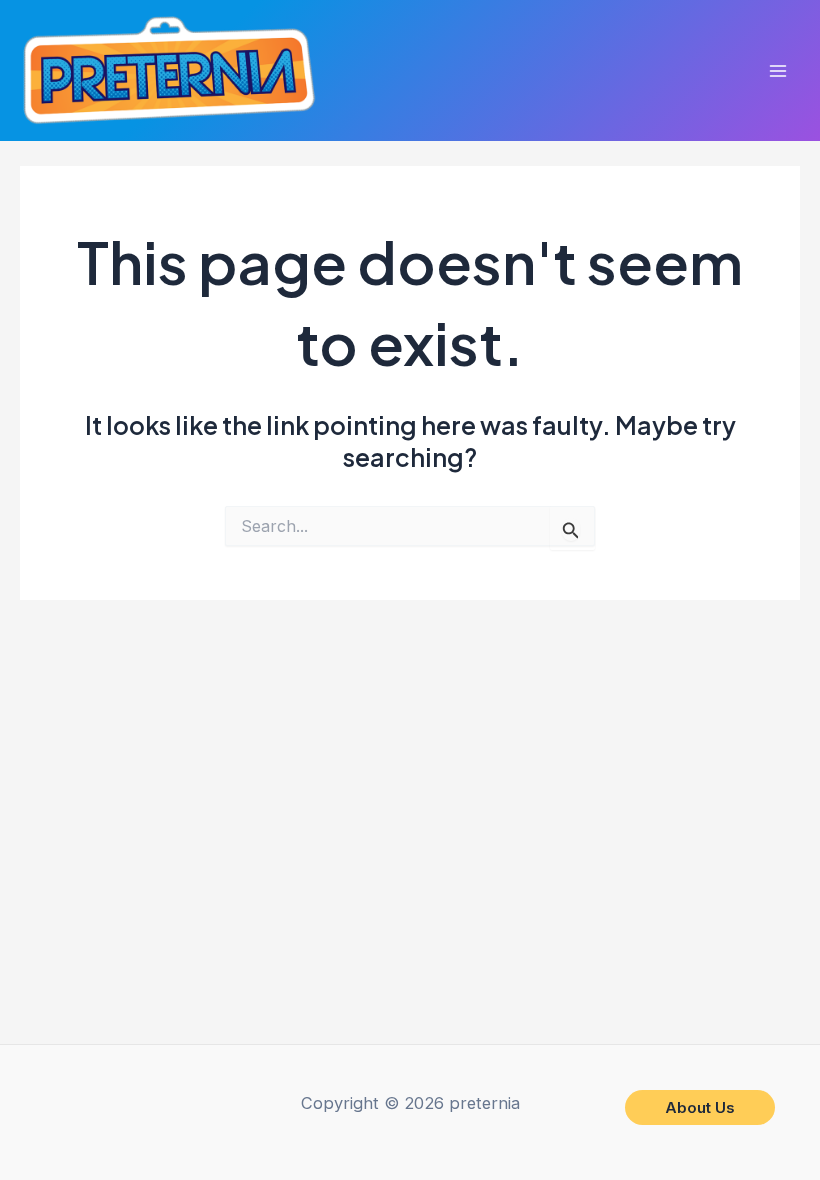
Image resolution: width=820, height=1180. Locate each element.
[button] (700, 1107)
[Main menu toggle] (777, 70)
